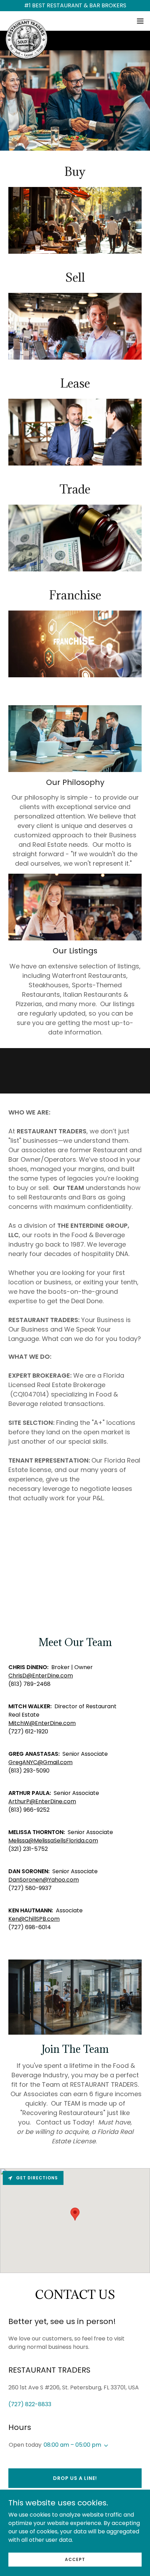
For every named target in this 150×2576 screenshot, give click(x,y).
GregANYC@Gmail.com (40, 1762)
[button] (140, 21)
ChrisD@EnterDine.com (41, 1676)
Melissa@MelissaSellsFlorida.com (53, 1841)
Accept (75, 2559)
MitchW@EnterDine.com (42, 1723)
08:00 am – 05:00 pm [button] (72, 2445)
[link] (27, 21)
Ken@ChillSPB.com (34, 1919)
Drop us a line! (75, 2478)
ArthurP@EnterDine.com (42, 1801)
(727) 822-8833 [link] (30, 2404)
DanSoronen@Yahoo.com (44, 1880)
